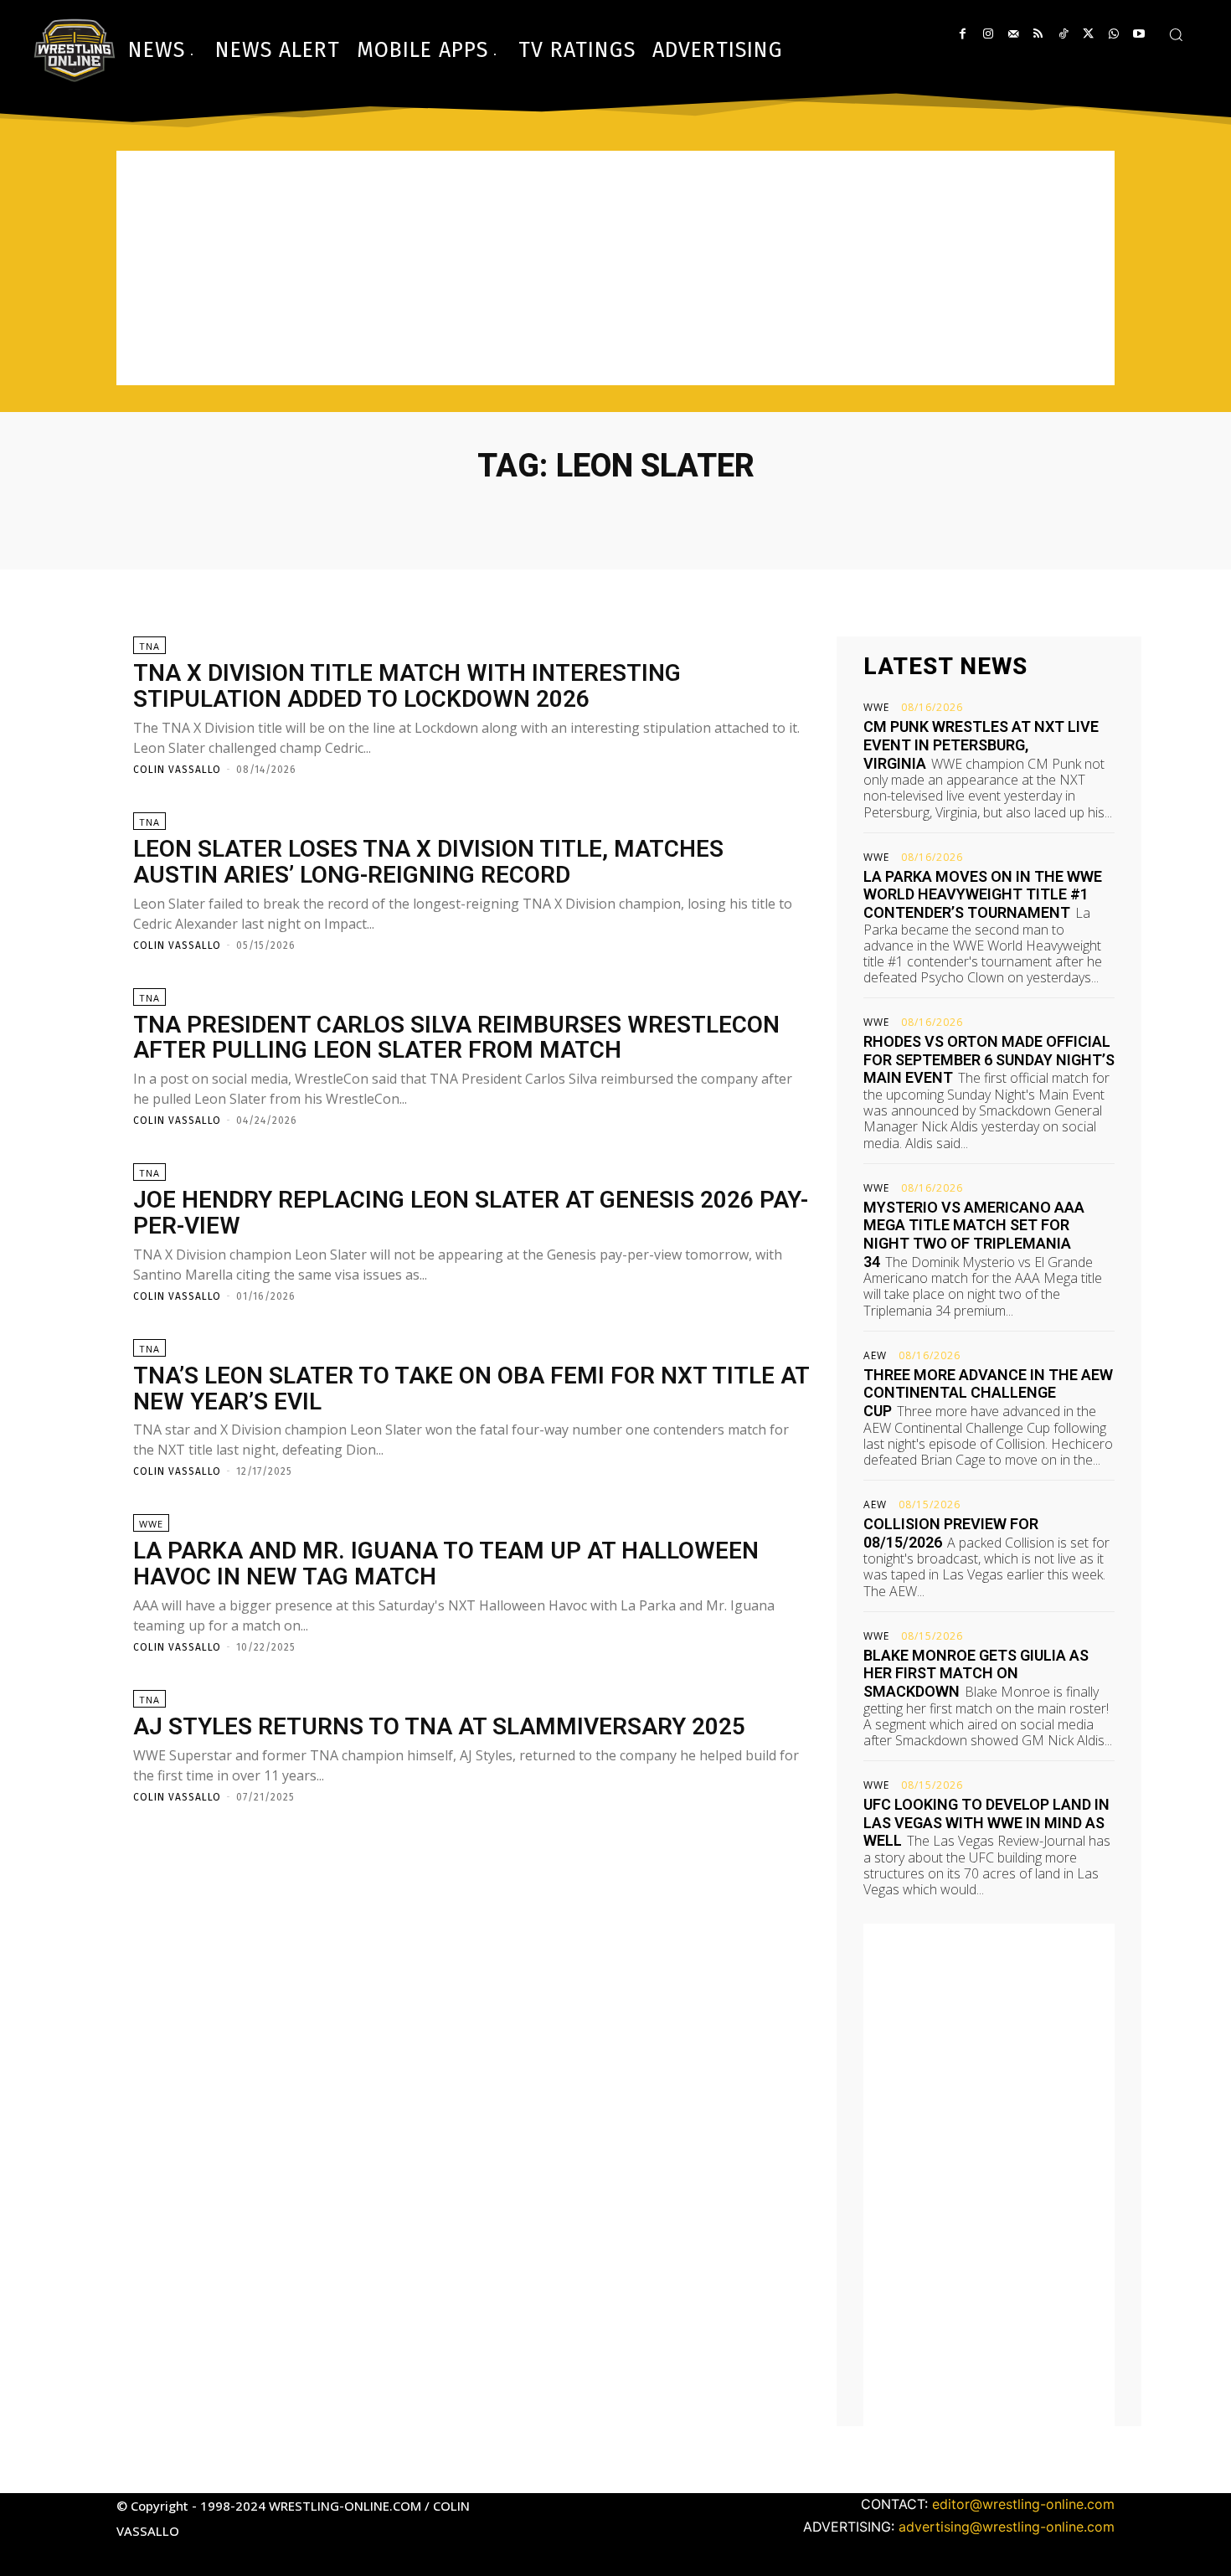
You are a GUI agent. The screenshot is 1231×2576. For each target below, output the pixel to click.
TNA (149, 646)
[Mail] (1013, 34)
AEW (875, 1356)
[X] (1088, 34)
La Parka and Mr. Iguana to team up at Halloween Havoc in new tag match (446, 1564)
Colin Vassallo (177, 770)
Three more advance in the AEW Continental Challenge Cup (988, 1393)
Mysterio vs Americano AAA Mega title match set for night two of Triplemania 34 (974, 1234)
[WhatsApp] (1113, 34)
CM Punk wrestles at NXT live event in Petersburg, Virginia (981, 744)
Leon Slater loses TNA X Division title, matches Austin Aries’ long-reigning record (428, 862)
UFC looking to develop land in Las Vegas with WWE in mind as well (986, 1822)
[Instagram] (988, 34)
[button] (1176, 34)
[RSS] (1038, 34)
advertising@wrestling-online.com (1007, 2527)
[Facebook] (963, 34)
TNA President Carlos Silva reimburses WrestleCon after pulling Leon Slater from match (456, 1038)
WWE (151, 1524)
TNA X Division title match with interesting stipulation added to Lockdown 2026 (407, 686)
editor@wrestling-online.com (1023, 2504)
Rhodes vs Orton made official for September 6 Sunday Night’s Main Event (989, 1059)
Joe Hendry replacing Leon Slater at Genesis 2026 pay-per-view (471, 1213)
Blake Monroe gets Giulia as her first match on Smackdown (976, 1673)
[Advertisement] (615, 268)
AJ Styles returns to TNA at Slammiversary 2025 (439, 1726)
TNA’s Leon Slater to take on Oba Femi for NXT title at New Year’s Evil (471, 1388)
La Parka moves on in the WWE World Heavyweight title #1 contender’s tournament (983, 894)
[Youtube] (1138, 34)
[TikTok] (1063, 34)
